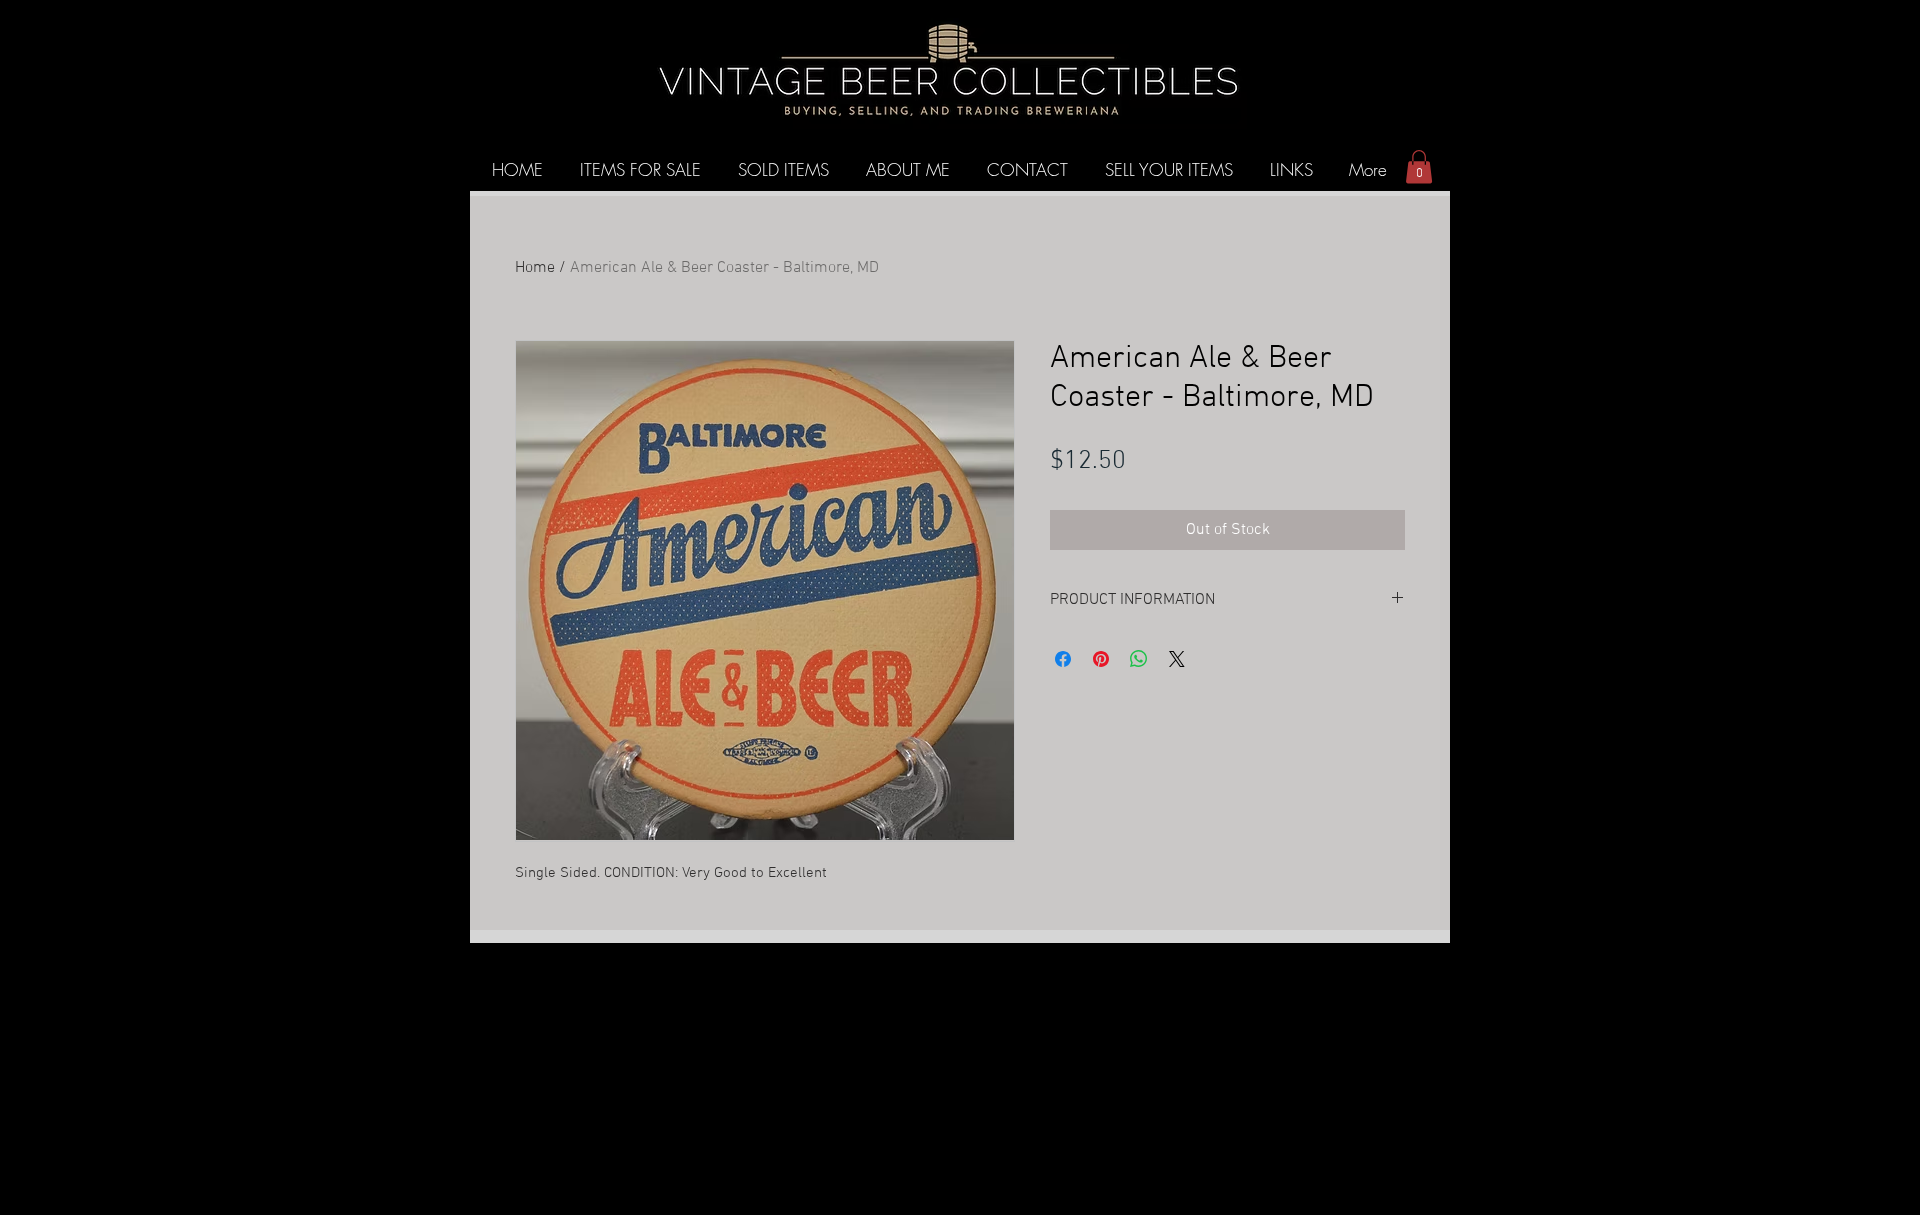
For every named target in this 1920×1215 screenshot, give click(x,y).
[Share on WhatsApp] (1139, 659)
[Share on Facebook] (1063, 659)
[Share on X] (1177, 659)
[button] (1419, 166)
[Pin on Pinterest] (1101, 659)
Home (535, 268)
